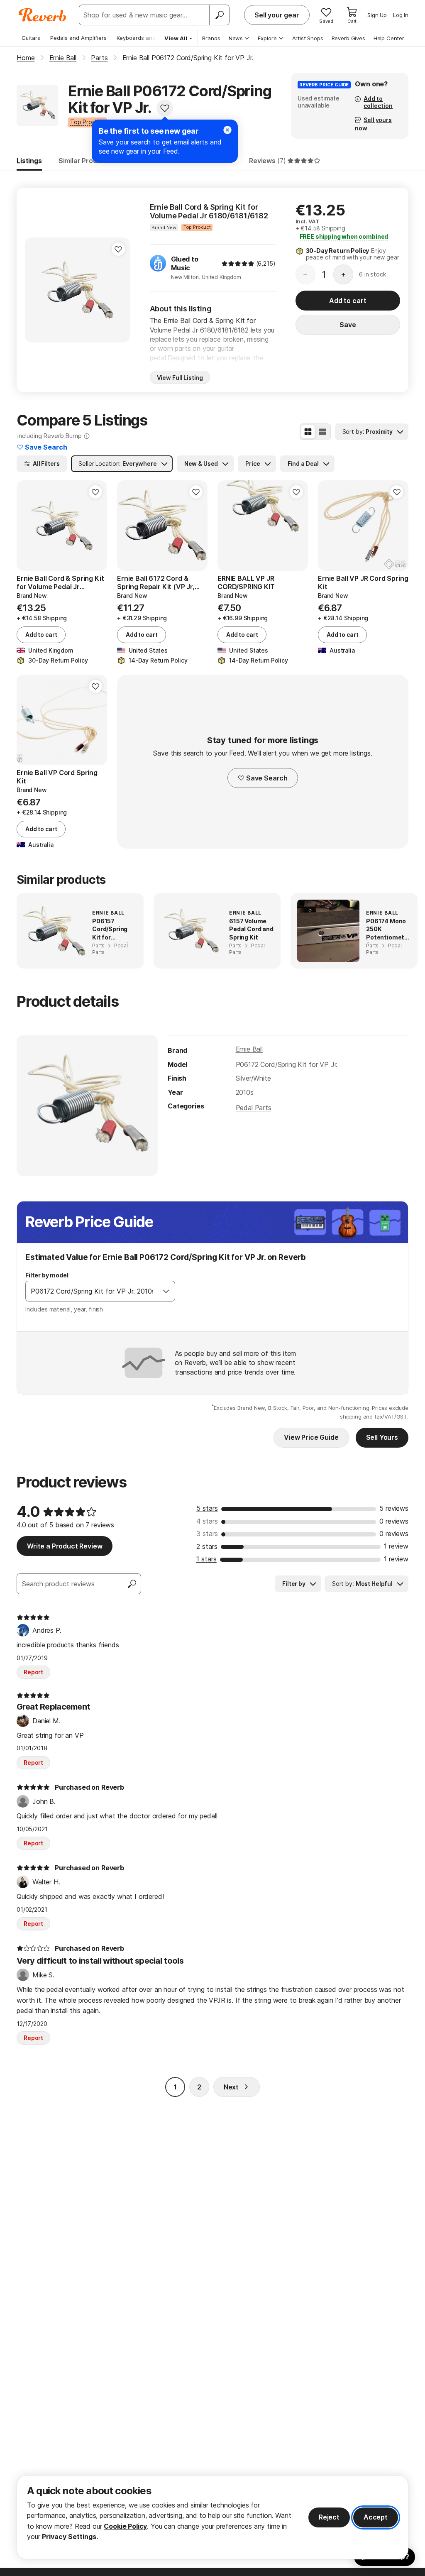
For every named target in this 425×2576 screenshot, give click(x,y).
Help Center (389, 38)
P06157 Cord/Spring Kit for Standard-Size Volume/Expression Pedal (114, 930)
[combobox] (92, 1291)
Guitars (31, 38)
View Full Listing (180, 378)
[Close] (227, 130)
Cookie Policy (125, 2526)
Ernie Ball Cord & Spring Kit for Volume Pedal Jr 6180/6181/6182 (209, 212)
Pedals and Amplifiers (78, 38)
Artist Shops (308, 38)
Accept (376, 2517)
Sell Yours (382, 1437)
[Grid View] (308, 432)
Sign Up (377, 15)
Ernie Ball (249, 1049)
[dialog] (212, 2517)
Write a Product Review (65, 1546)
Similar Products (85, 161)
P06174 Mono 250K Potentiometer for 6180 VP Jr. (388, 930)
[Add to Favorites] (165, 108)
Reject (329, 2517)
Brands (211, 38)
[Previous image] (330, 526)
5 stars (207, 1508)
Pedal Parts (254, 1108)
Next (231, 2087)
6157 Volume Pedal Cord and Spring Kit (251, 929)
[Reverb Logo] (43, 15)
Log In (401, 15)
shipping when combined (344, 236)
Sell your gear (277, 15)
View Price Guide (311, 1437)
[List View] (322, 432)
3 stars (207, 1534)
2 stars (207, 1546)
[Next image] (397, 526)
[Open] (166, 1291)
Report (33, 1672)
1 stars (206, 1559)
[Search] (219, 15)
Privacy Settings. (70, 2537)
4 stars (207, 1521)
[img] (238, 264)
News (236, 38)
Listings (29, 161)
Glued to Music (185, 263)
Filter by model (47, 1275)
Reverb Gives (348, 38)
